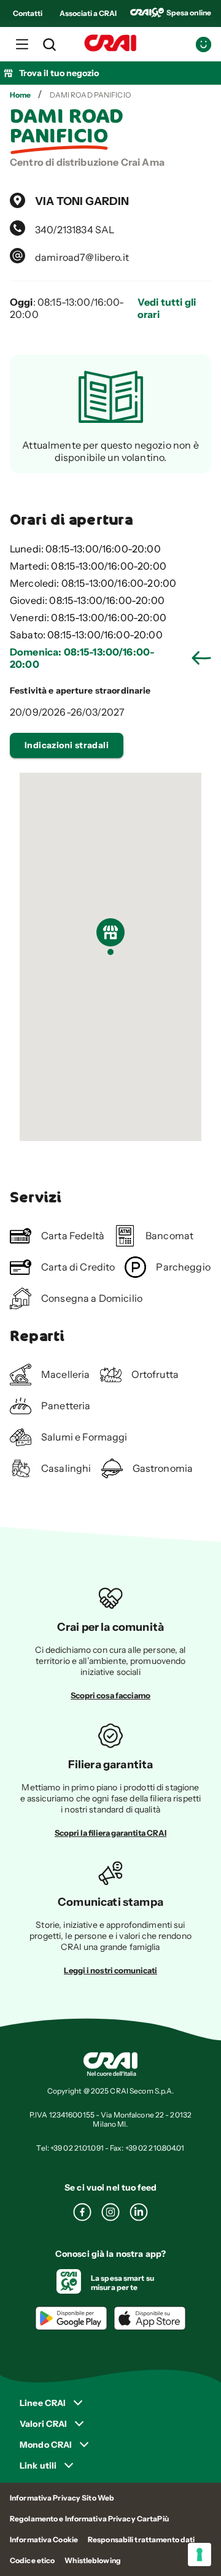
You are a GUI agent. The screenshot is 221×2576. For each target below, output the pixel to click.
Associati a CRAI (88, 13)
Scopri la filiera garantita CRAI (110, 1833)
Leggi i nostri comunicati (110, 1970)
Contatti (28, 13)
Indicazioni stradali (67, 745)
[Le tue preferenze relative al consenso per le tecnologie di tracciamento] (200, 2555)
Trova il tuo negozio (59, 73)
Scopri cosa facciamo (110, 1695)
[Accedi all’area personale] (204, 44)
